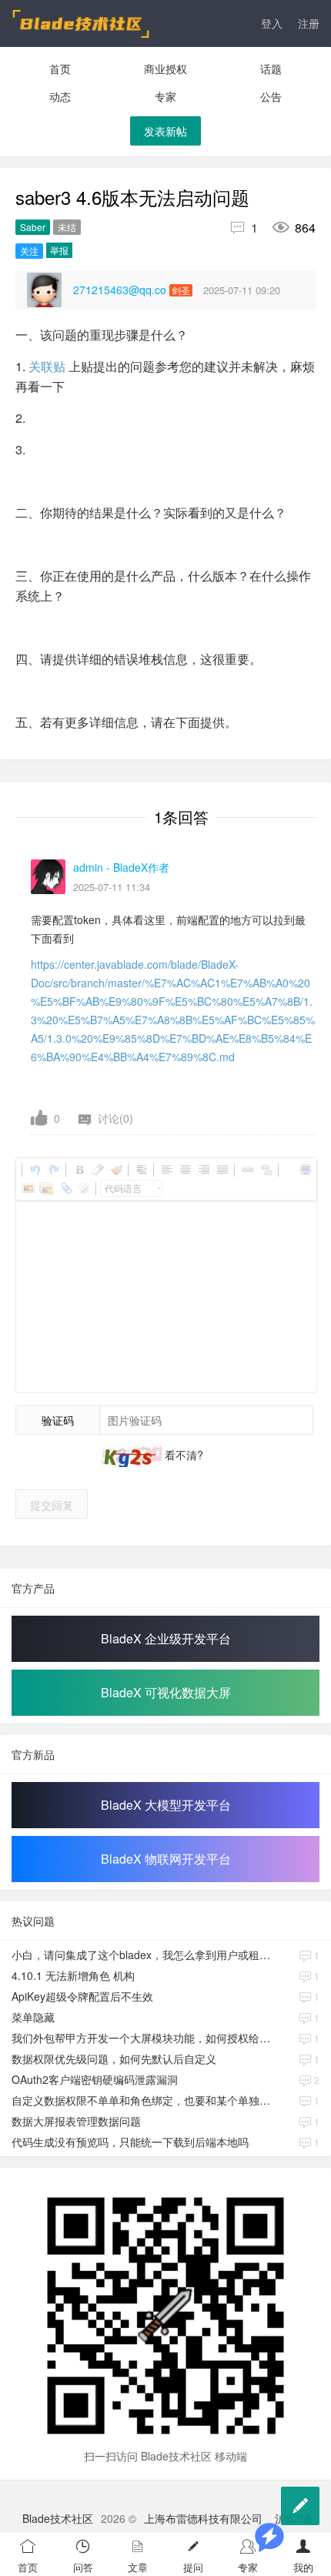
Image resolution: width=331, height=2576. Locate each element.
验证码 (58, 1420)
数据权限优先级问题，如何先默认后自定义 (114, 2058)
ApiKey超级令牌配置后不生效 (82, 1996)
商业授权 (165, 69)
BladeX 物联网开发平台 (166, 1859)
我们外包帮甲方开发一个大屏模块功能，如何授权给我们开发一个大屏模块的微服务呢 (142, 2038)
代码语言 (123, 1188)
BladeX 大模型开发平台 (166, 1805)
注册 (309, 23)
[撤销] (35, 1170)
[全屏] (305, 1170)
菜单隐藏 (33, 2017)
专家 (165, 96)
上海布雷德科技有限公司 (203, 2518)
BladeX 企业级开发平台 (166, 1638)
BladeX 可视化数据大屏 (166, 1692)
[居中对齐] (185, 1170)
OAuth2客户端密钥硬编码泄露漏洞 (95, 2079)
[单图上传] (28, 1188)
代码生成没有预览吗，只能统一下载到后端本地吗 (130, 2142)
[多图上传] (46, 1188)
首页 (60, 69)
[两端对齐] (222, 1170)
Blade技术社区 (58, 2518)
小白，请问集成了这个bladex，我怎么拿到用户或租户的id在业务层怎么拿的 (142, 1955)
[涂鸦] (83, 1188)
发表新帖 (165, 131)
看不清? (182, 1455)
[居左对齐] (166, 1170)
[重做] (53, 1170)
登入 (272, 23)
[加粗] (79, 1170)
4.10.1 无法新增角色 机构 (73, 1975)
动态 (60, 96)
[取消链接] (266, 1170)
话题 (271, 69)
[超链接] (247, 1170)
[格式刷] (115, 1170)
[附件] (65, 1188)
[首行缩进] (141, 1170)
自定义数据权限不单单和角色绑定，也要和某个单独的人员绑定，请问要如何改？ (142, 2100)
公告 (271, 96)
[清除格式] (97, 1170)
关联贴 (47, 366)
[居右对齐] (203, 1170)
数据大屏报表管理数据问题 (76, 2121)
